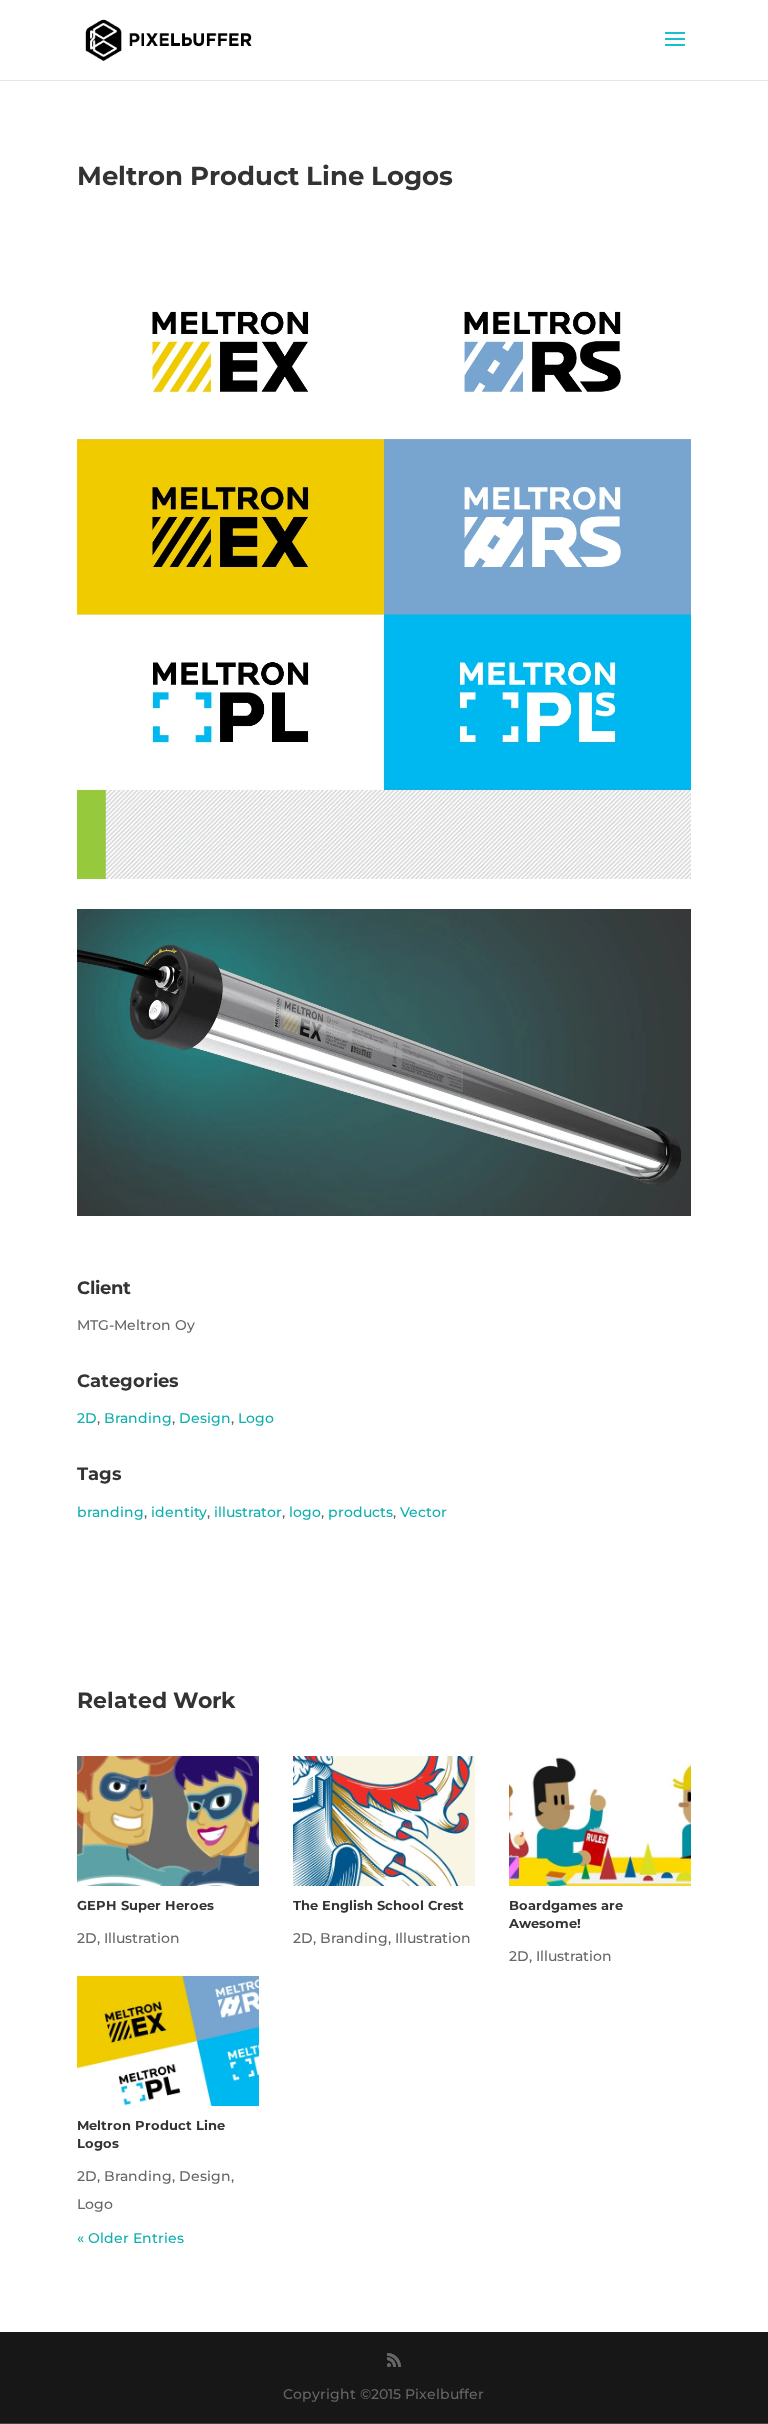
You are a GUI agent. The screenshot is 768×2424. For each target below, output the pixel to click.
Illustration (142, 1938)
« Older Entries (130, 2238)
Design (205, 1418)
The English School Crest (378, 1905)
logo (305, 1512)
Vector (423, 1512)
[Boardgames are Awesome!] (600, 1820)
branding (110, 1512)
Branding (138, 1418)
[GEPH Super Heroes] (168, 1820)
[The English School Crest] (384, 1820)
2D (87, 1418)
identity (179, 1512)
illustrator (248, 1512)
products (360, 1512)
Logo (256, 1418)
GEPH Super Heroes (145, 1905)
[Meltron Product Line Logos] (168, 2040)
